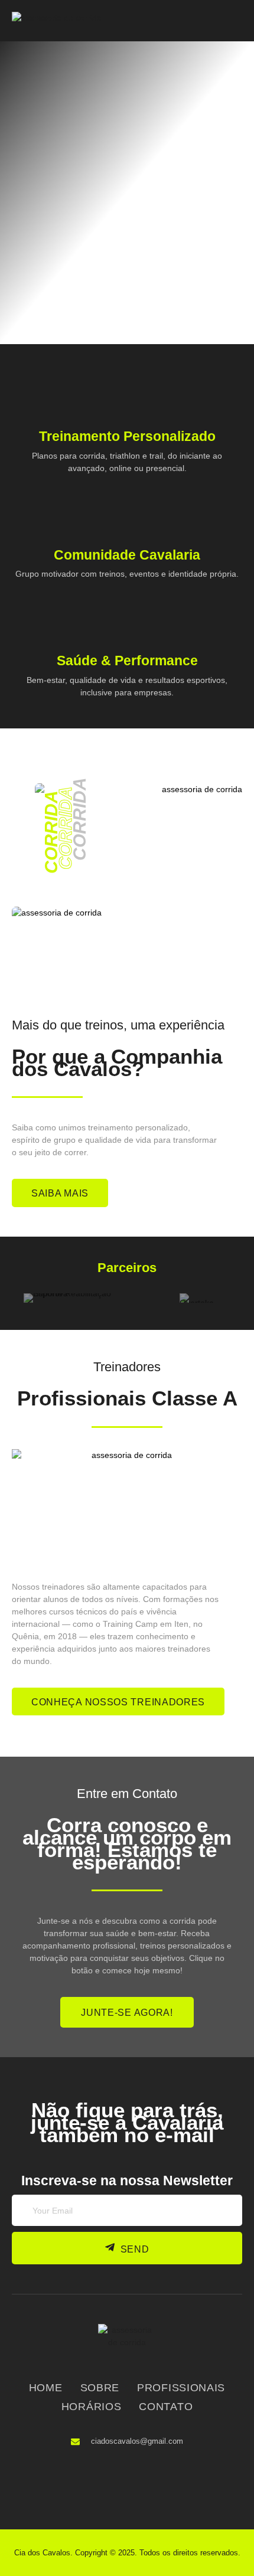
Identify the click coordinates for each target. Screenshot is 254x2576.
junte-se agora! (127, 2013)
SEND (135, 2249)
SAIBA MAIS (60, 1193)
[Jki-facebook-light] (107, 2482)
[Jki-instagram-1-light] (145, 2482)
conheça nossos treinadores (118, 1702)
